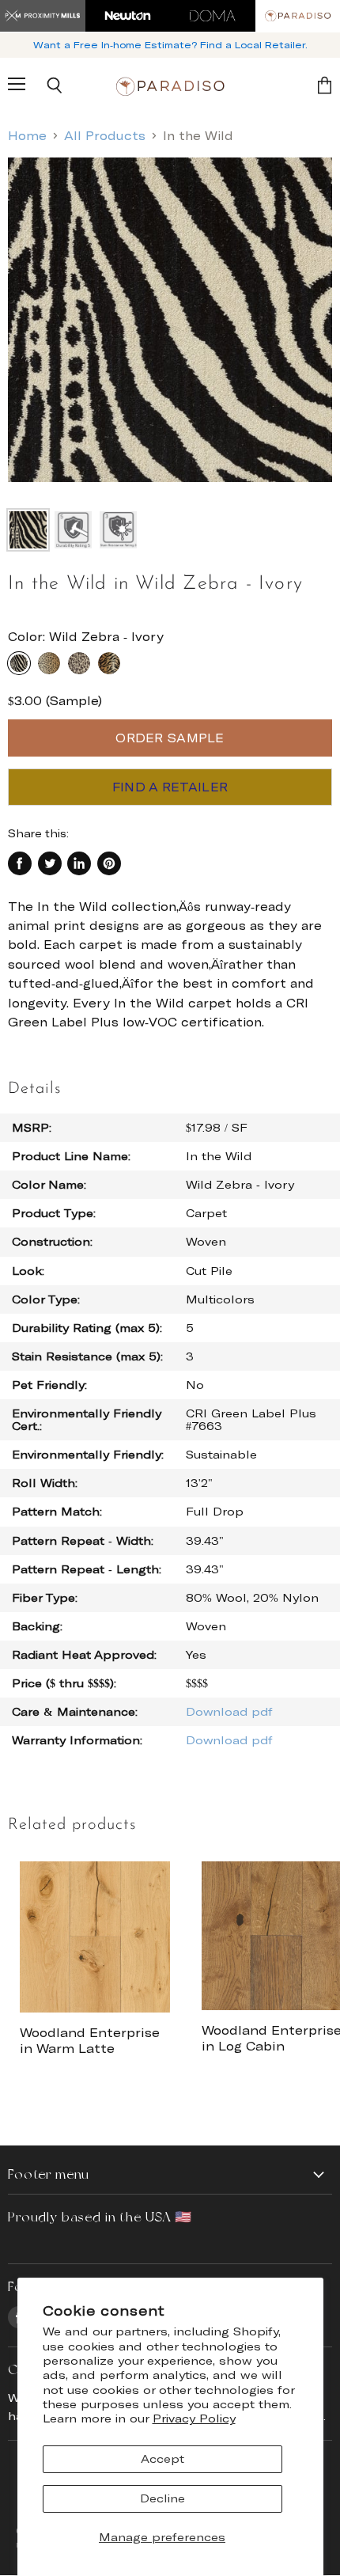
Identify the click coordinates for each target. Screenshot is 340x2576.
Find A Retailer (170, 787)
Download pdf (229, 1711)
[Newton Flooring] (128, 16)
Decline (162, 2498)
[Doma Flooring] (213, 16)
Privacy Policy (194, 2418)
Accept (162, 2458)
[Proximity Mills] (43, 16)
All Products (105, 136)
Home (27, 136)
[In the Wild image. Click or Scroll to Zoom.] (170, 328)
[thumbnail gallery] (28, 530)
